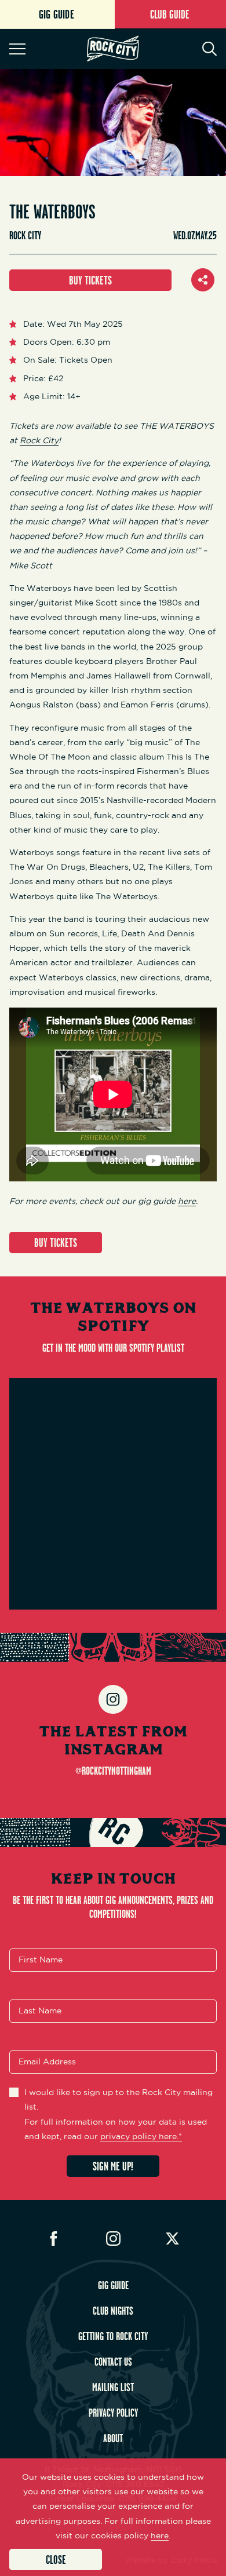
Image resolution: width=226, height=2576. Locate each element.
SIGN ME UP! (113, 2166)
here (187, 1201)
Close (56, 2559)
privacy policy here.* (141, 2136)
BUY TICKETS (90, 280)
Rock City (39, 440)
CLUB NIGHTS (113, 2311)
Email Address (47, 2062)
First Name (41, 1960)
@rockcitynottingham (113, 1771)
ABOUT (113, 2438)
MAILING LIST (113, 2387)
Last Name (40, 2011)
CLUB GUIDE (170, 14)
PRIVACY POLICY (113, 2413)
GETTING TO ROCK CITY (113, 2336)
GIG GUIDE (113, 2285)
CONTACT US (113, 2362)
